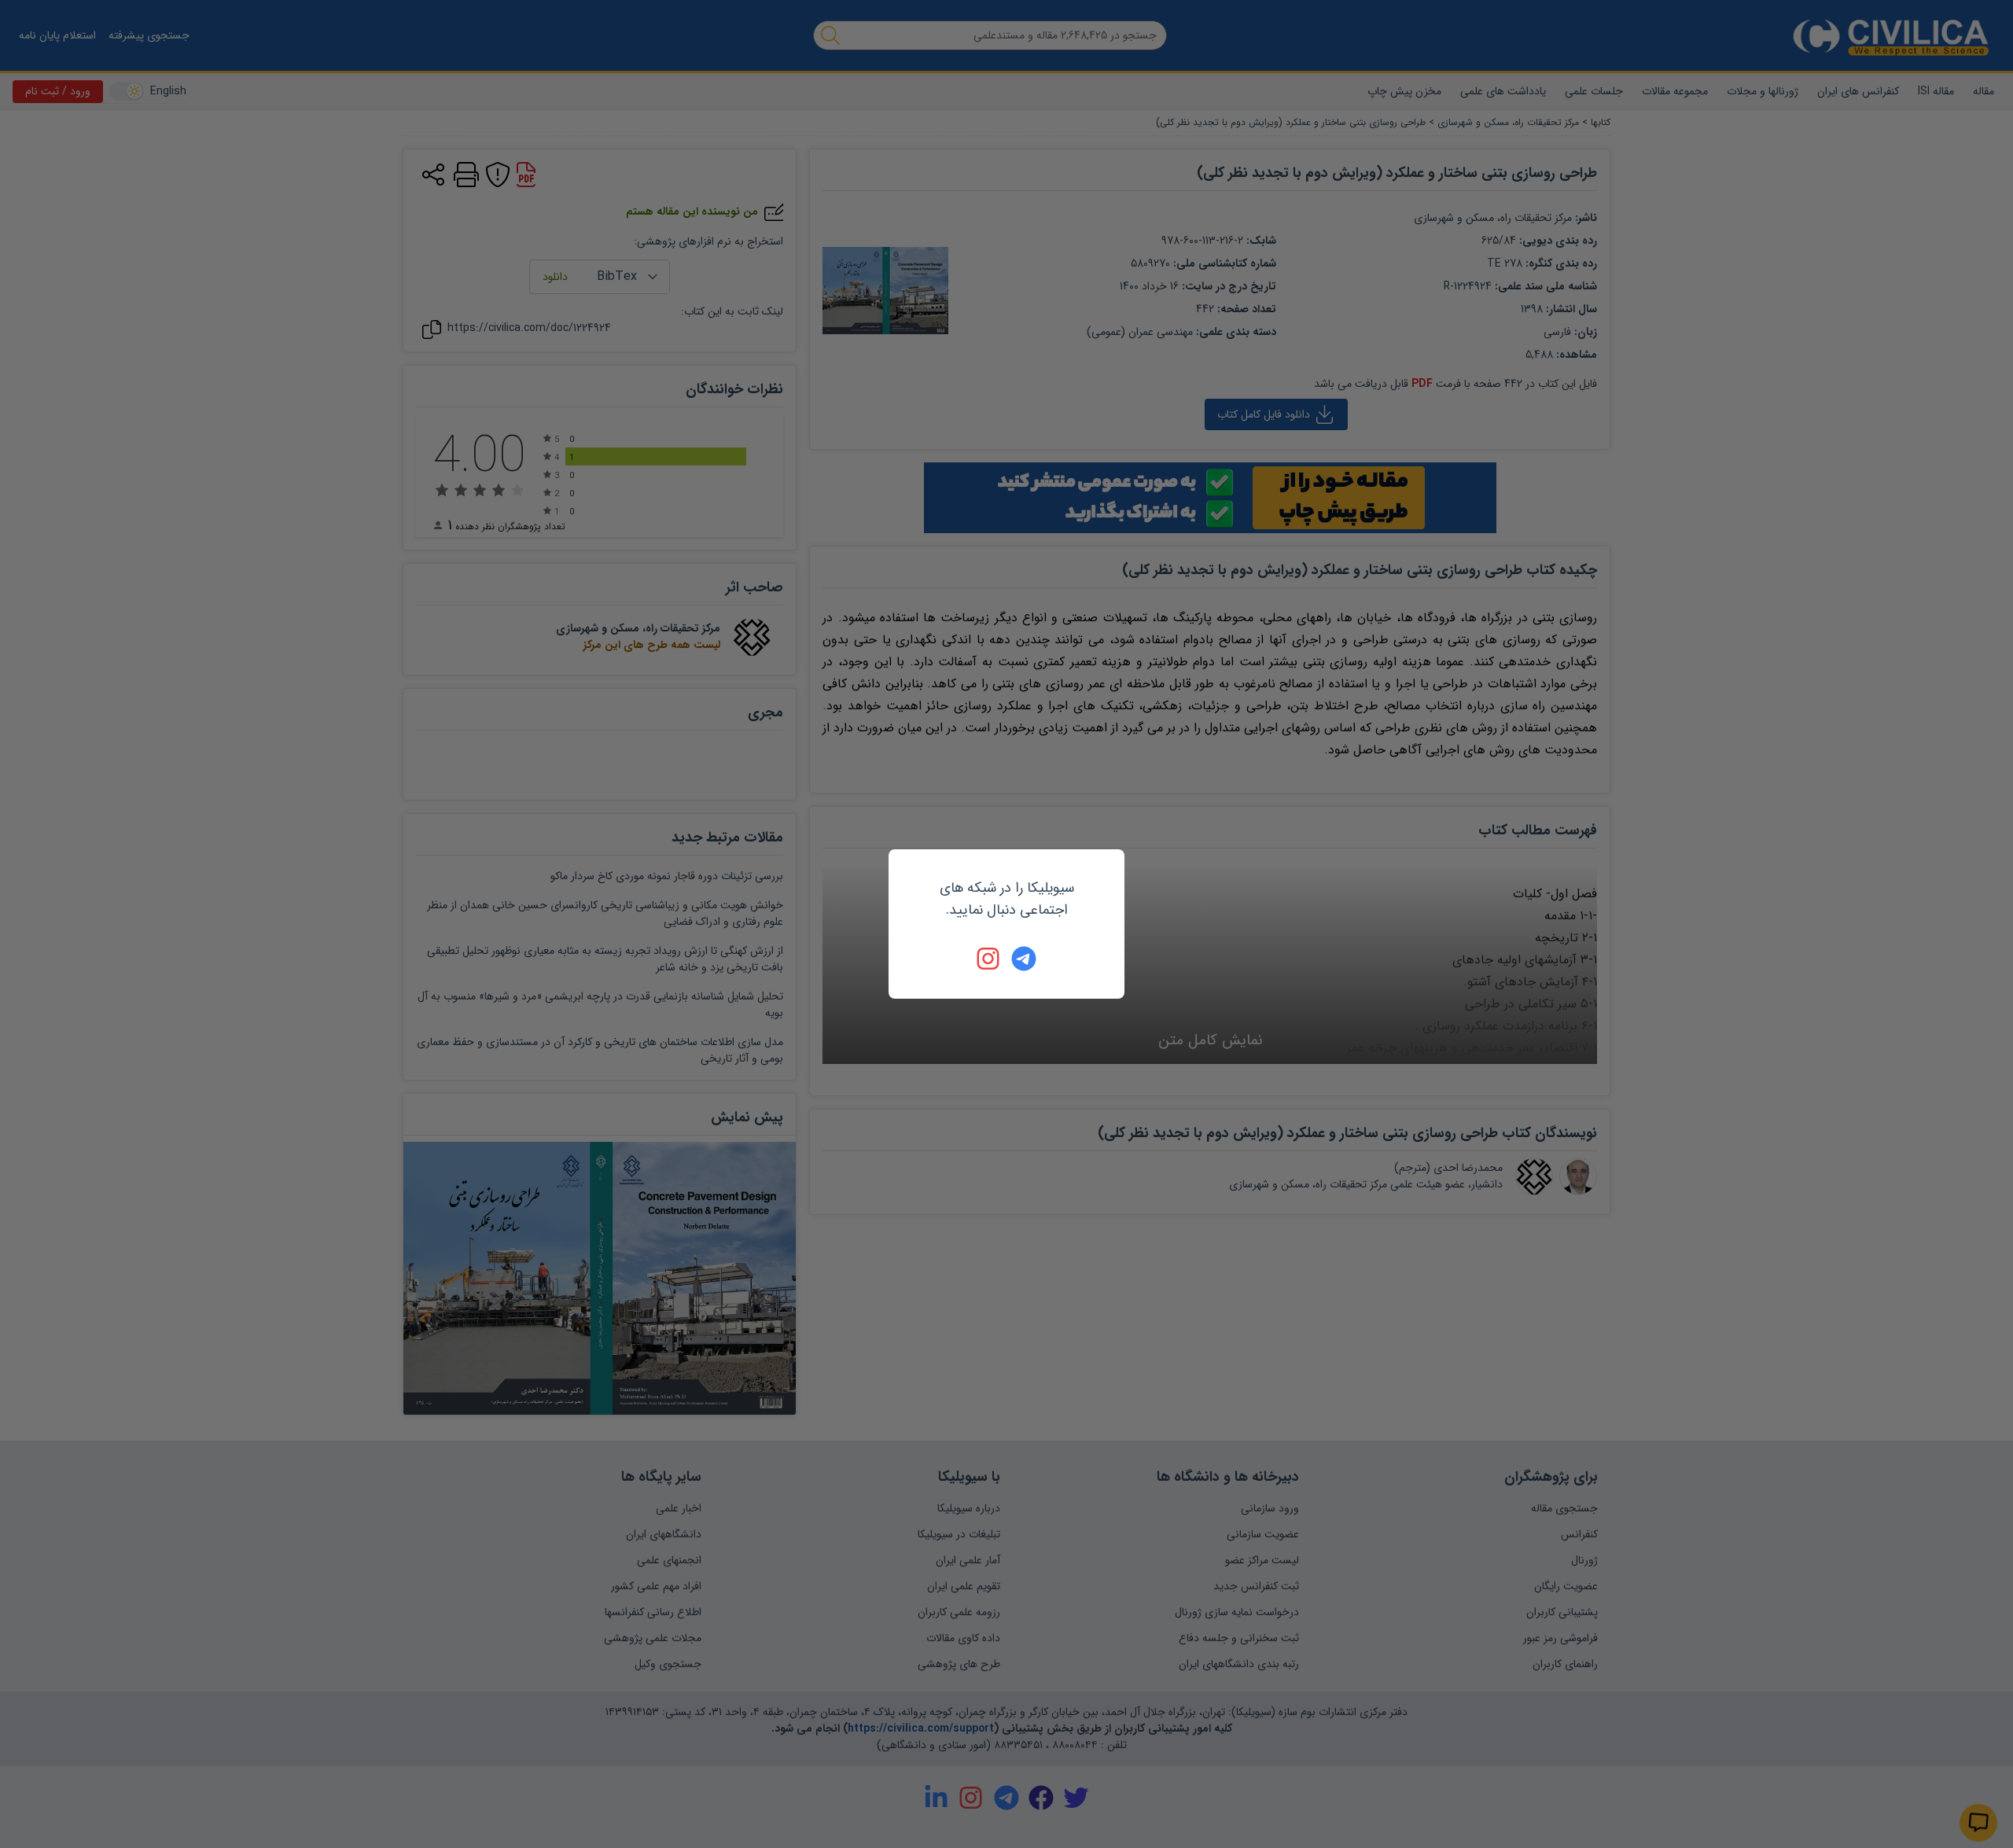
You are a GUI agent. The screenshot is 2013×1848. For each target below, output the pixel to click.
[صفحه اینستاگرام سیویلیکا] (989, 959)
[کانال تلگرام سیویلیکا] (1024, 959)
